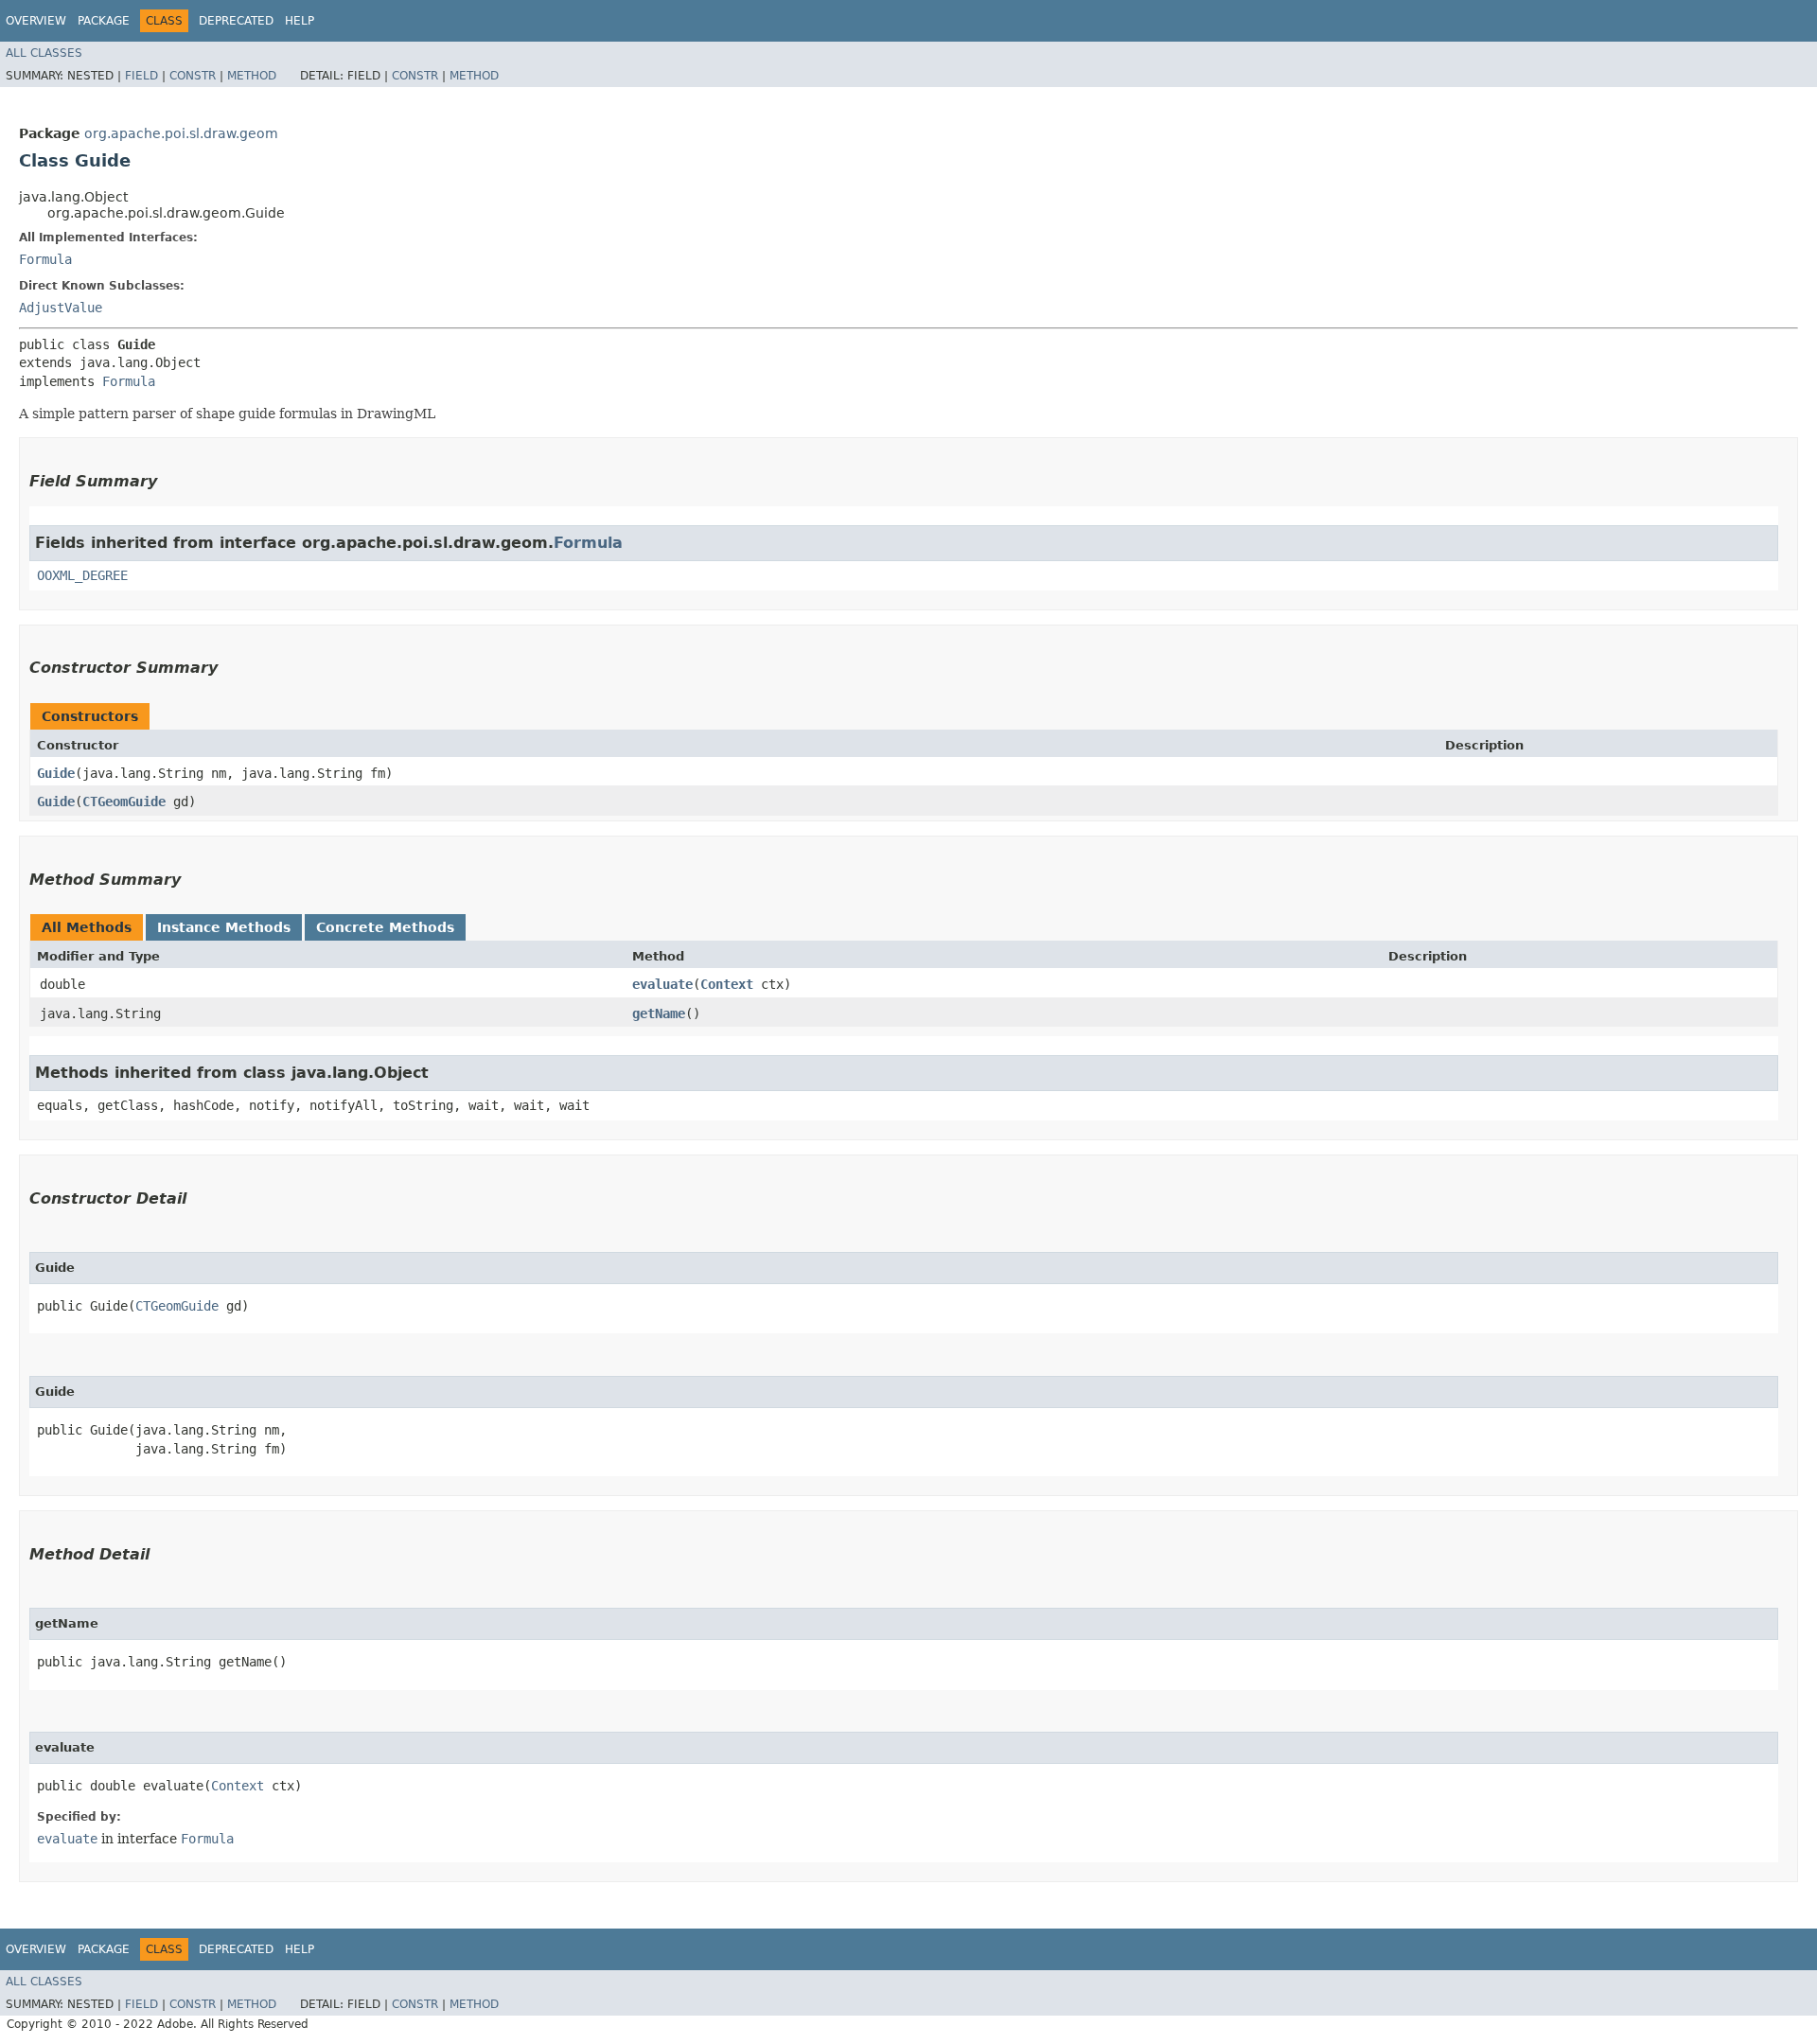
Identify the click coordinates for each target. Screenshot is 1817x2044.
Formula (45, 259)
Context (727, 984)
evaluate (662, 984)
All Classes (44, 53)
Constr (193, 76)
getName (659, 1013)
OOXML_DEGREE (82, 575)
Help (300, 21)
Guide (56, 773)
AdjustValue (61, 308)
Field (141, 76)
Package (104, 21)
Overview (36, 21)
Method (252, 76)
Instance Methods (224, 927)
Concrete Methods (385, 927)
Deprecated (236, 21)
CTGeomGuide (124, 802)
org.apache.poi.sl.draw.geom (181, 133)
